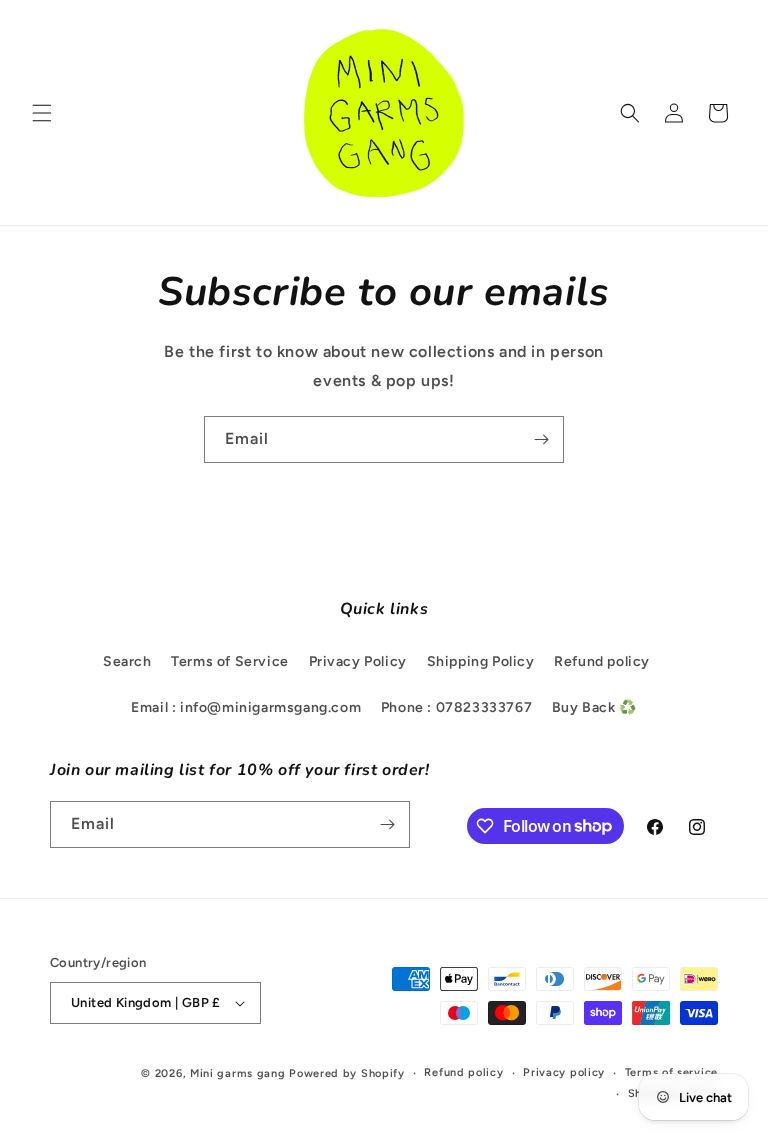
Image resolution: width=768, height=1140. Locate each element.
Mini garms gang (238, 1073)
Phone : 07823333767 (456, 707)
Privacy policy (564, 1072)
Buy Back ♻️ (594, 707)
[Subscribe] (541, 439)
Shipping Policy (481, 661)
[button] (42, 113)
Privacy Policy (358, 661)
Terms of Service (230, 661)
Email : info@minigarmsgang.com (246, 707)
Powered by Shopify (347, 1073)
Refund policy (602, 661)
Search (127, 661)
